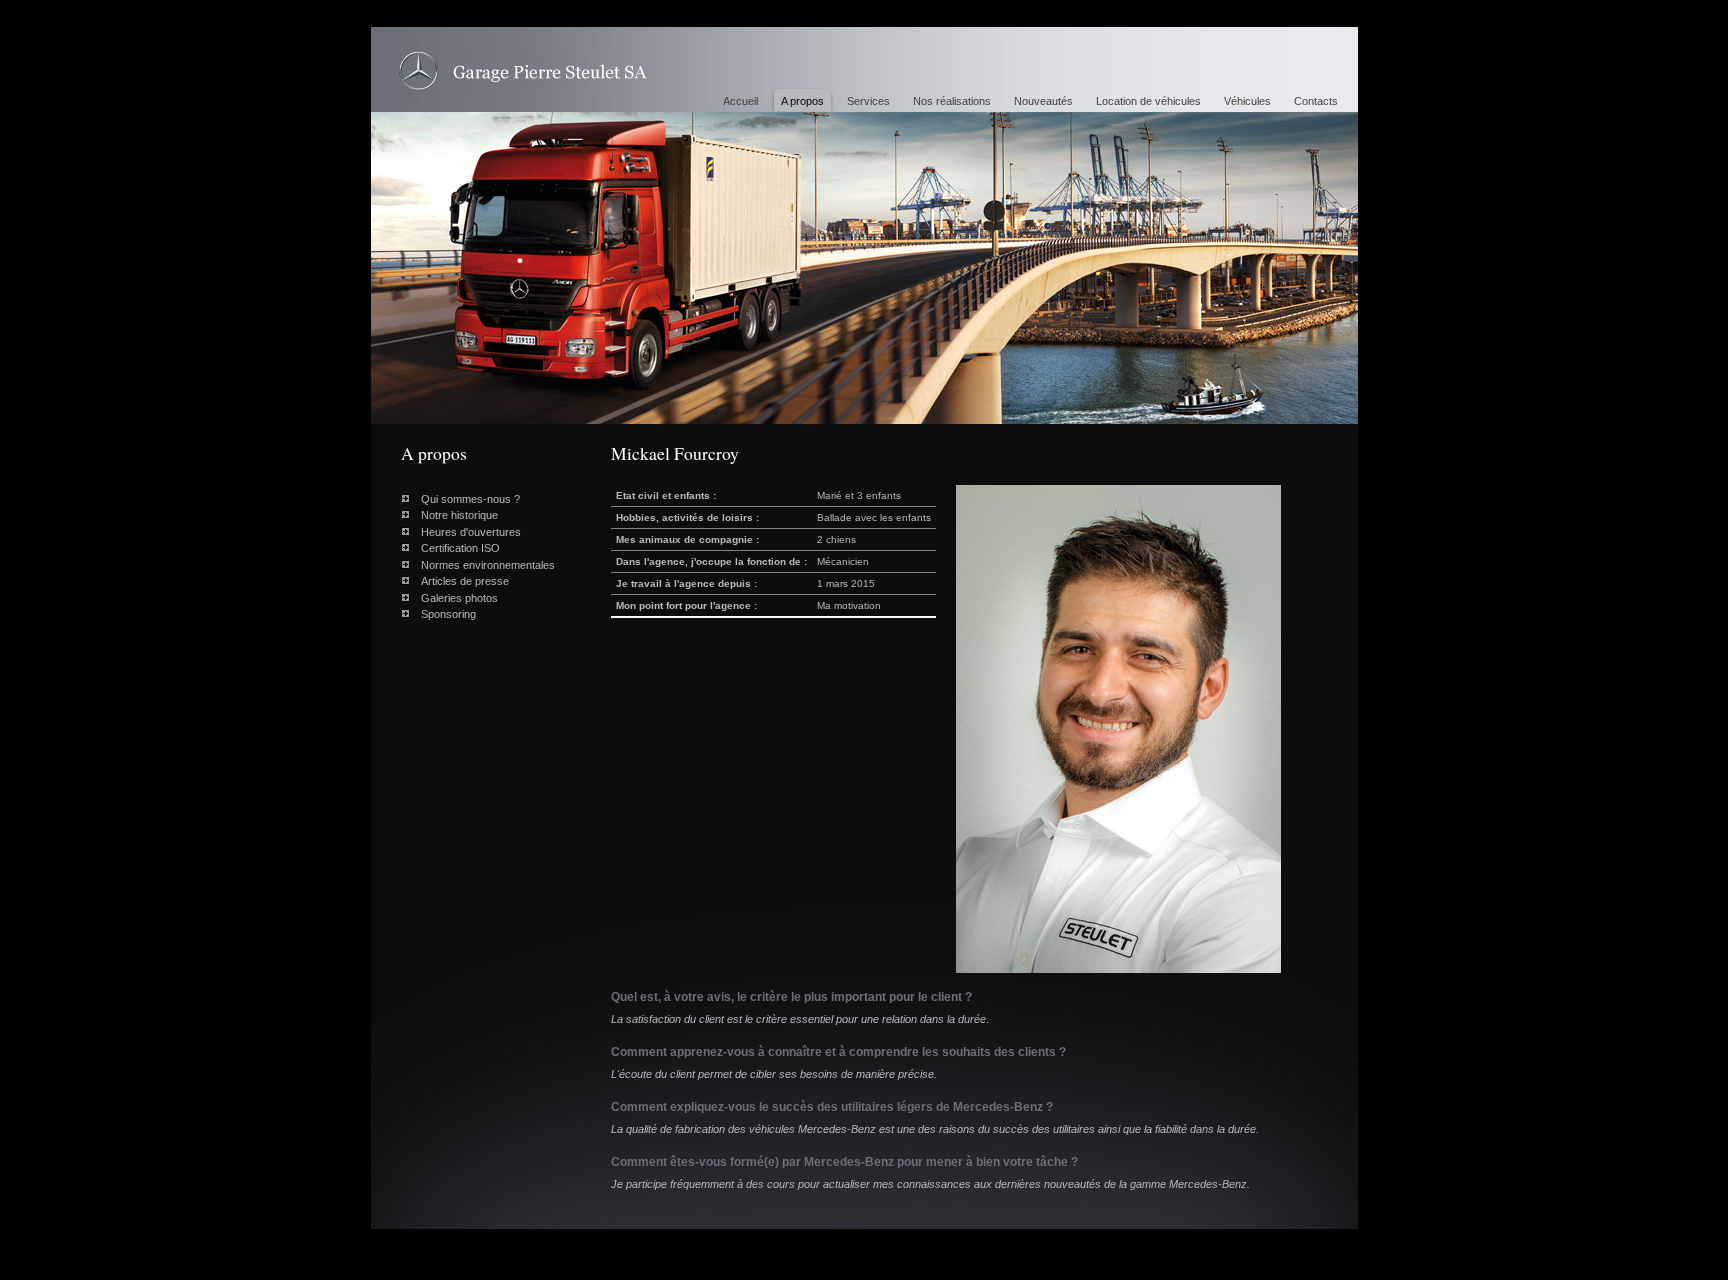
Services (868, 101)
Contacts (1316, 101)
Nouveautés (1043, 101)
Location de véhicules (1148, 101)
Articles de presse (465, 581)
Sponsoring (448, 614)
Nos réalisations (952, 101)
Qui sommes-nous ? (470, 499)
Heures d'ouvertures (471, 532)
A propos (802, 101)
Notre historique (459, 515)
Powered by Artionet (633, 1244)
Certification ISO (460, 548)
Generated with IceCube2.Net (758, 1244)
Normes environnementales (488, 565)
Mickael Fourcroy (523, 71)
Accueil (740, 101)
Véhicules (1247, 101)
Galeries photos (459, 598)
